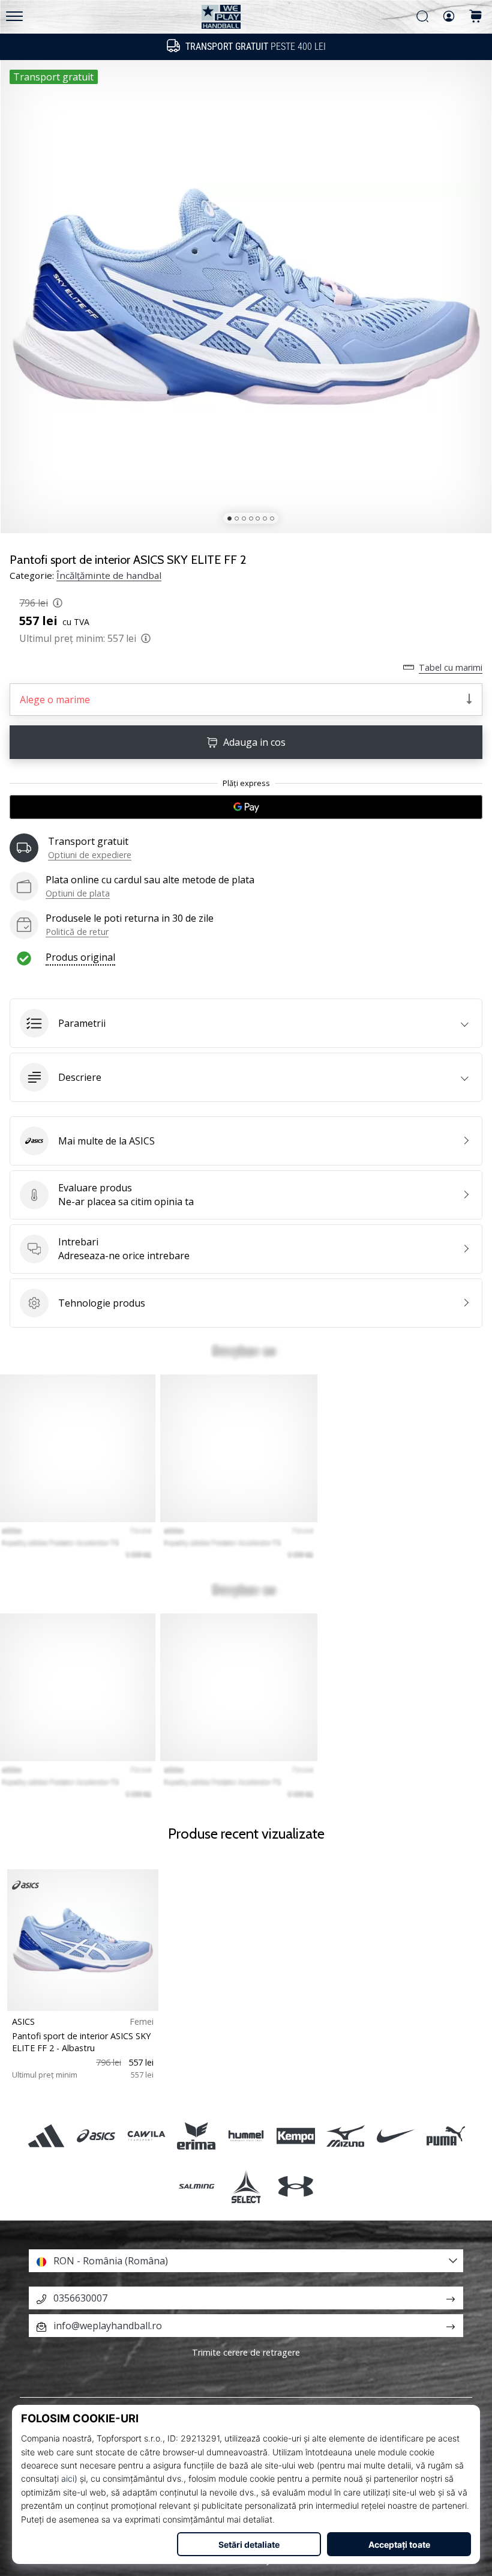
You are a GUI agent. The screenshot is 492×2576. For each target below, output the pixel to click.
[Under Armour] (296, 2186)
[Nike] (396, 2136)
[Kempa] (296, 2136)
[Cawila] (146, 2136)
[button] (246, 1023)
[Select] (246, 2186)
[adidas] (46, 2136)
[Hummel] (246, 2136)
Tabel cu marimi (451, 667)
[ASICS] (96, 2136)
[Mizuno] (346, 2136)
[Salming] (196, 2186)
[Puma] (445, 2136)
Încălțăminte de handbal (109, 575)
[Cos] (476, 17)
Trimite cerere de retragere (246, 2352)
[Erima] (196, 2136)
